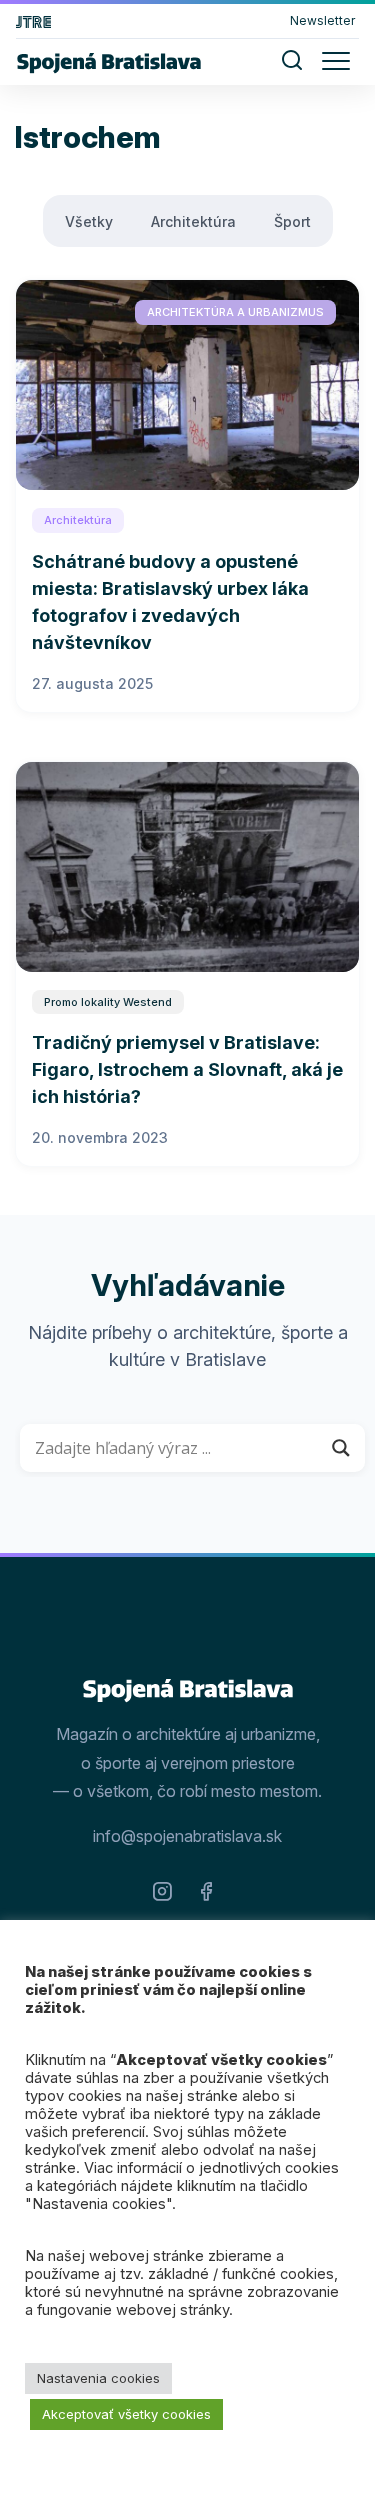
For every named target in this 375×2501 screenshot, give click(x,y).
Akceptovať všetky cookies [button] (126, 2414)
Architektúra (193, 221)
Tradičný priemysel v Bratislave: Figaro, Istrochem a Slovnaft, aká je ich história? (187, 1069)
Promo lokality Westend (108, 1002)
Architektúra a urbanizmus (235, 312)
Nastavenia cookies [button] (98, 2378)
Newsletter (322, 20)
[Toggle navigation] (334, 59)
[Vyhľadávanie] (292, 64)
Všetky (89, 221)
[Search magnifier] (341, 1448)
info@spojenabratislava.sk (187, 1836)
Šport (292, 221)
